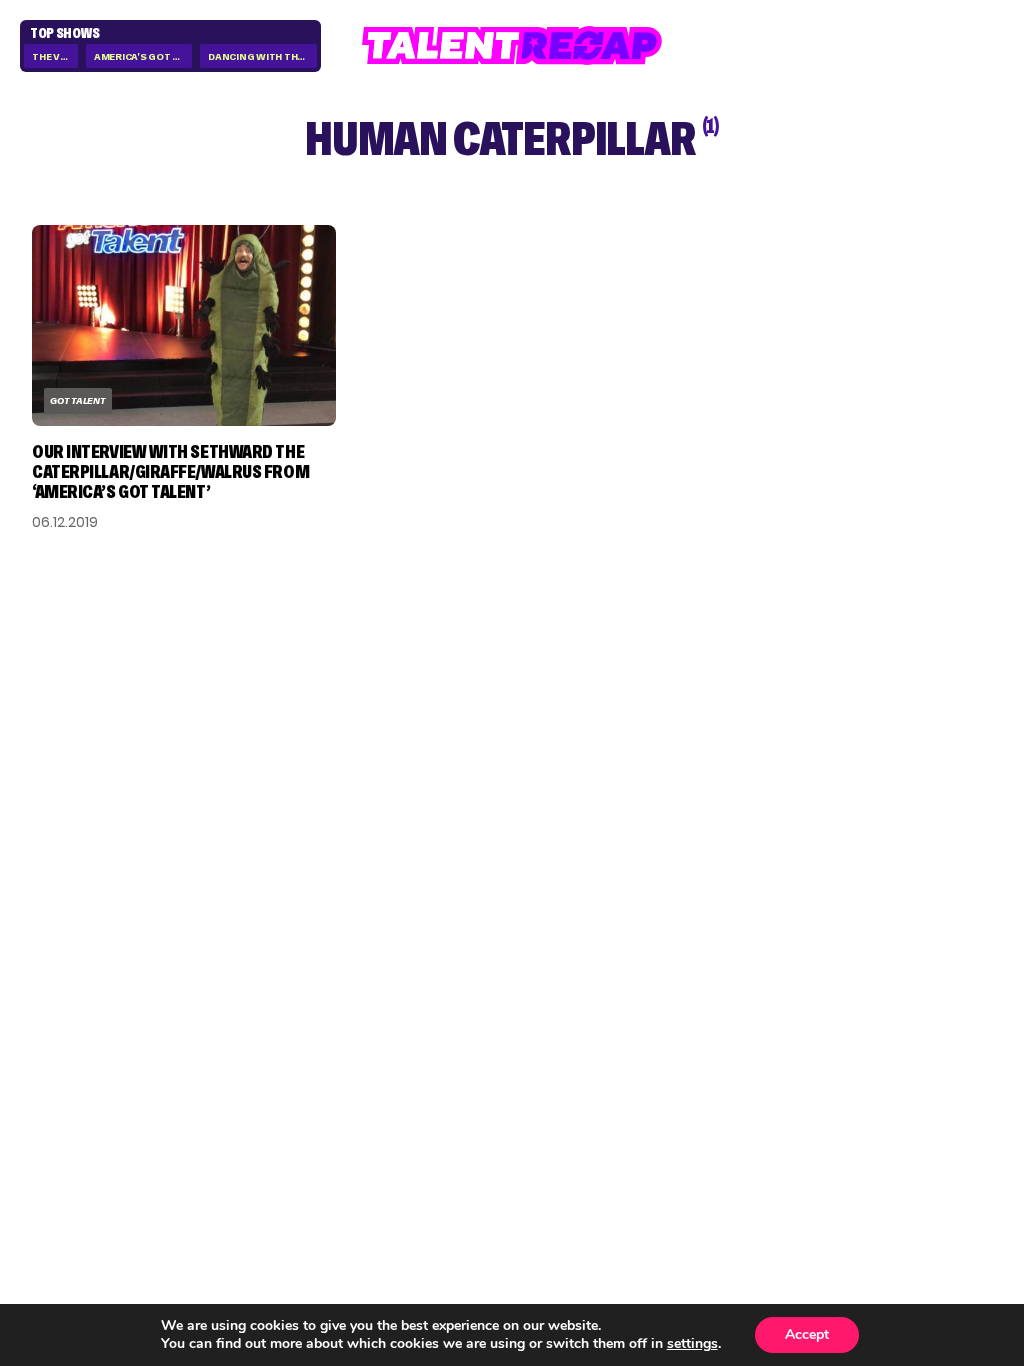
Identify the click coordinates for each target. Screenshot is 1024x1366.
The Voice (55, 56)
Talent (710, 945)
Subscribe (290, 1048)
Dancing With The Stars (262, 56)
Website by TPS (939, 1175)
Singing (714, 973)
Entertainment (742, 1001)
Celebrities (726, 1029)
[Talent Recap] (512, 45)
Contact (875, 973)
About (865, 945)
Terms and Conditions (885, 1037)
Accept (807, 1334)
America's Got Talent (143, 56)
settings (692, 1344)
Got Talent (78, 400)
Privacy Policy (896, 1001)
